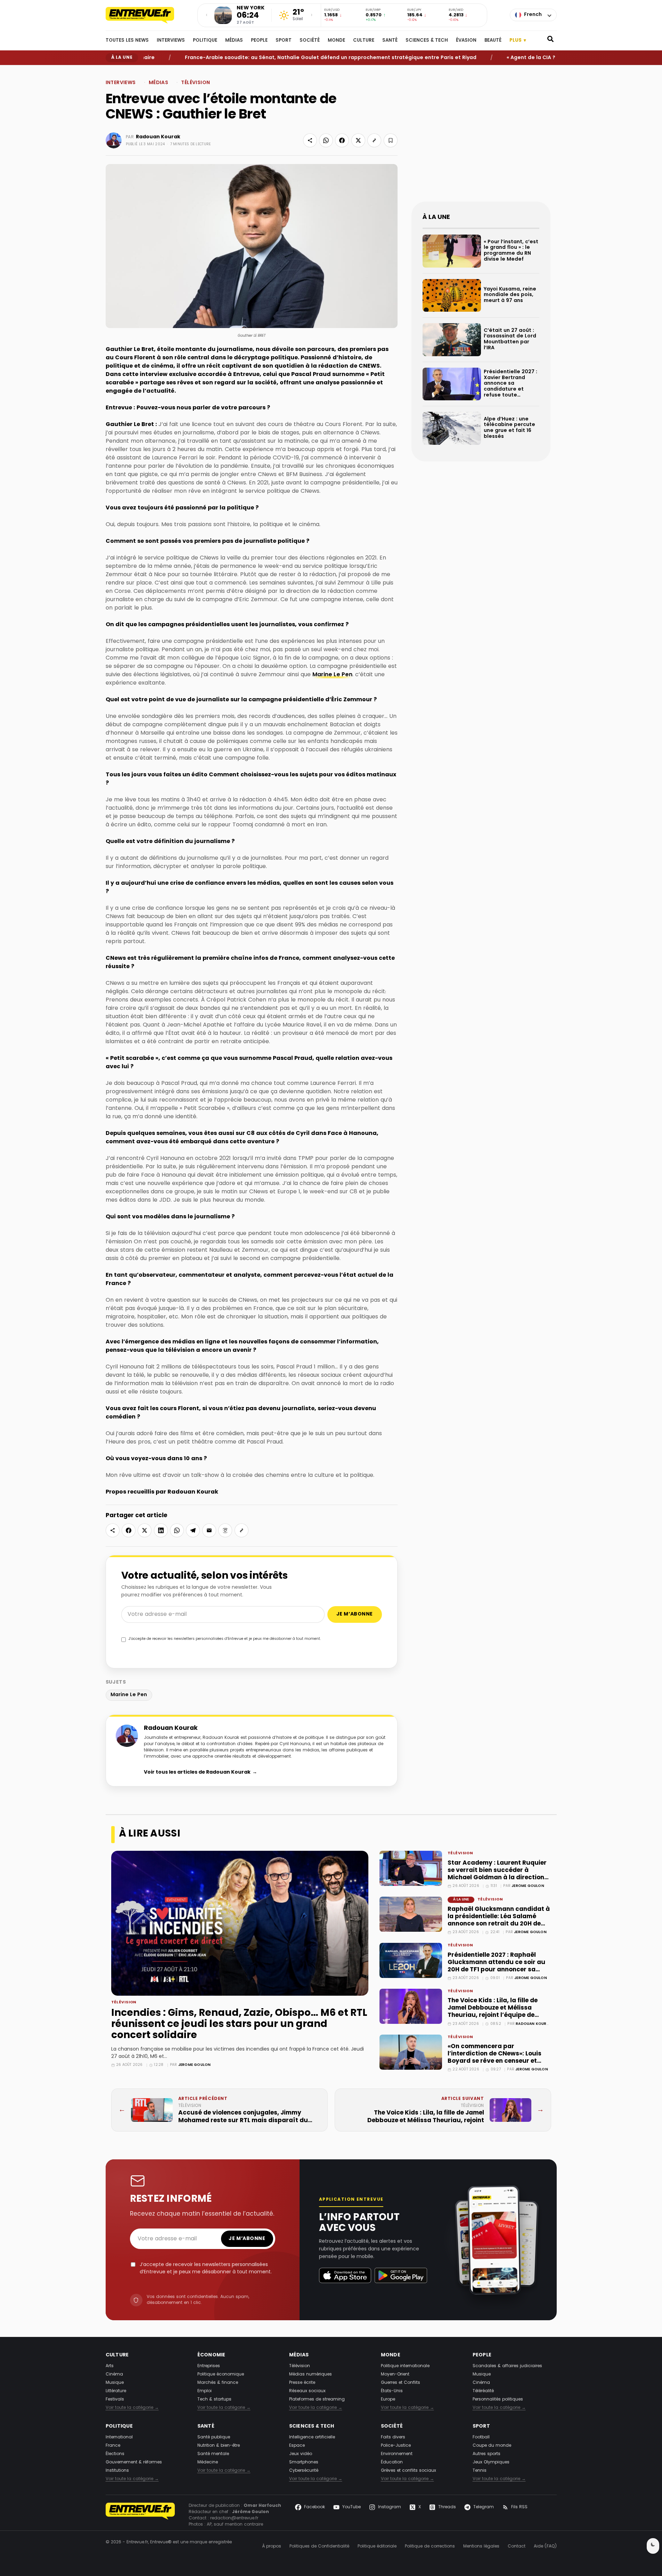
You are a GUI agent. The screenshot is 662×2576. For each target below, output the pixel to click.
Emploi (205, 2391)
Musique (115, 2383)
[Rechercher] (550, 41)
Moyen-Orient (395, 2374)
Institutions (117, 2471)
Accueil (112, 71)
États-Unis (392, 2391)
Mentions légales (481, 2546)
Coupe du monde (492, 2446)
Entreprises (209, 2366)
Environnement (397, 2454)
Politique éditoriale (377, 2546)
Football (481, 2437)
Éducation (392, 2462)
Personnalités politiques (498, 2399)
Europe (388, 2399)
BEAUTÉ (493, 41)
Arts (110, 2366)
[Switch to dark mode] (653, 2546)
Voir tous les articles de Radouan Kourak (201, 1772)
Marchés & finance (218, 2383)
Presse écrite (302, 2383)
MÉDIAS (234, 41)
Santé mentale (213, 2454)
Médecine (208, 2462)
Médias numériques (310, 2374)
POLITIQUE (205, 41)
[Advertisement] (481, 139)
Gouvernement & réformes (134, 2462)
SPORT (284, 41)
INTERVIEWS (171, 41)
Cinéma (114, 2374)
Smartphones (304, 2462)
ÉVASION (466, 41)
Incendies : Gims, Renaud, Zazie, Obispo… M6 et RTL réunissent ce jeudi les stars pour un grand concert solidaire (239, 2025)
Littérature (116, 2391)
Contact (517, 2546)
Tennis (480, 2471)
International (119, 2437)
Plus (518, 40)
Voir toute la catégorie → (132, 2408)
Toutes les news (127, 41)
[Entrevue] (147, 15)
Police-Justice (396, 2446)
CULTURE (364, 41)
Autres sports (487, 2454)
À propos (272, 2546)
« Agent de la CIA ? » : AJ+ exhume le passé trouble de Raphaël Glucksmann (555, 58)
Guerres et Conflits (401, 2383)
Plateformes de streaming (317, 2399)
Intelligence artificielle (312, 2437)
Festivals (115, 2399)
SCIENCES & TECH (427, 41)
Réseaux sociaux (307, 2391)
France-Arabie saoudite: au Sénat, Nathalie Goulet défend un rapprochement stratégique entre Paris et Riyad (280, 58)
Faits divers (393, 2437)
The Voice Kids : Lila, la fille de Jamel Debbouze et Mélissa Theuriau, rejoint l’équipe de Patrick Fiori (493, 2012)
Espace (297, 2446)
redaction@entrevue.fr (234, 2518)
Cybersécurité (304, 2471)
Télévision (195, 83)
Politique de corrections (430, 2546)
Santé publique (214, 2437)
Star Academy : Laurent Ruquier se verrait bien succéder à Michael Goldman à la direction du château (497, 1874)
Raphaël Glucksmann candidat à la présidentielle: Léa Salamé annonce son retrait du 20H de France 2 (499, 1920)
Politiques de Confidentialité (319, 2546)
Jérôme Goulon (195, 2065)
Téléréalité (483, 2391)
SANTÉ (390, 41)
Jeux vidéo (301, 2454)
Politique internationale (405, 2366)
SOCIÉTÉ (310, 41)
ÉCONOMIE (211, 2355)
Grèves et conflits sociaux (408, 2471)
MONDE (336, 41)
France (113, 2446)
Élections (115, 2454)
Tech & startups (214, 2399)
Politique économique (221, 2374)
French (533, 15)
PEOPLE (259, 41)
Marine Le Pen (332, 675)
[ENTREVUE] (140, 2515)
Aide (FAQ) (545, 2546)
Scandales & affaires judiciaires (507, 2366)
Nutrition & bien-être (219, 2446)
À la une (461, 1900)
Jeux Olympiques (491, 2462)
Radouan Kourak (158, 137)
